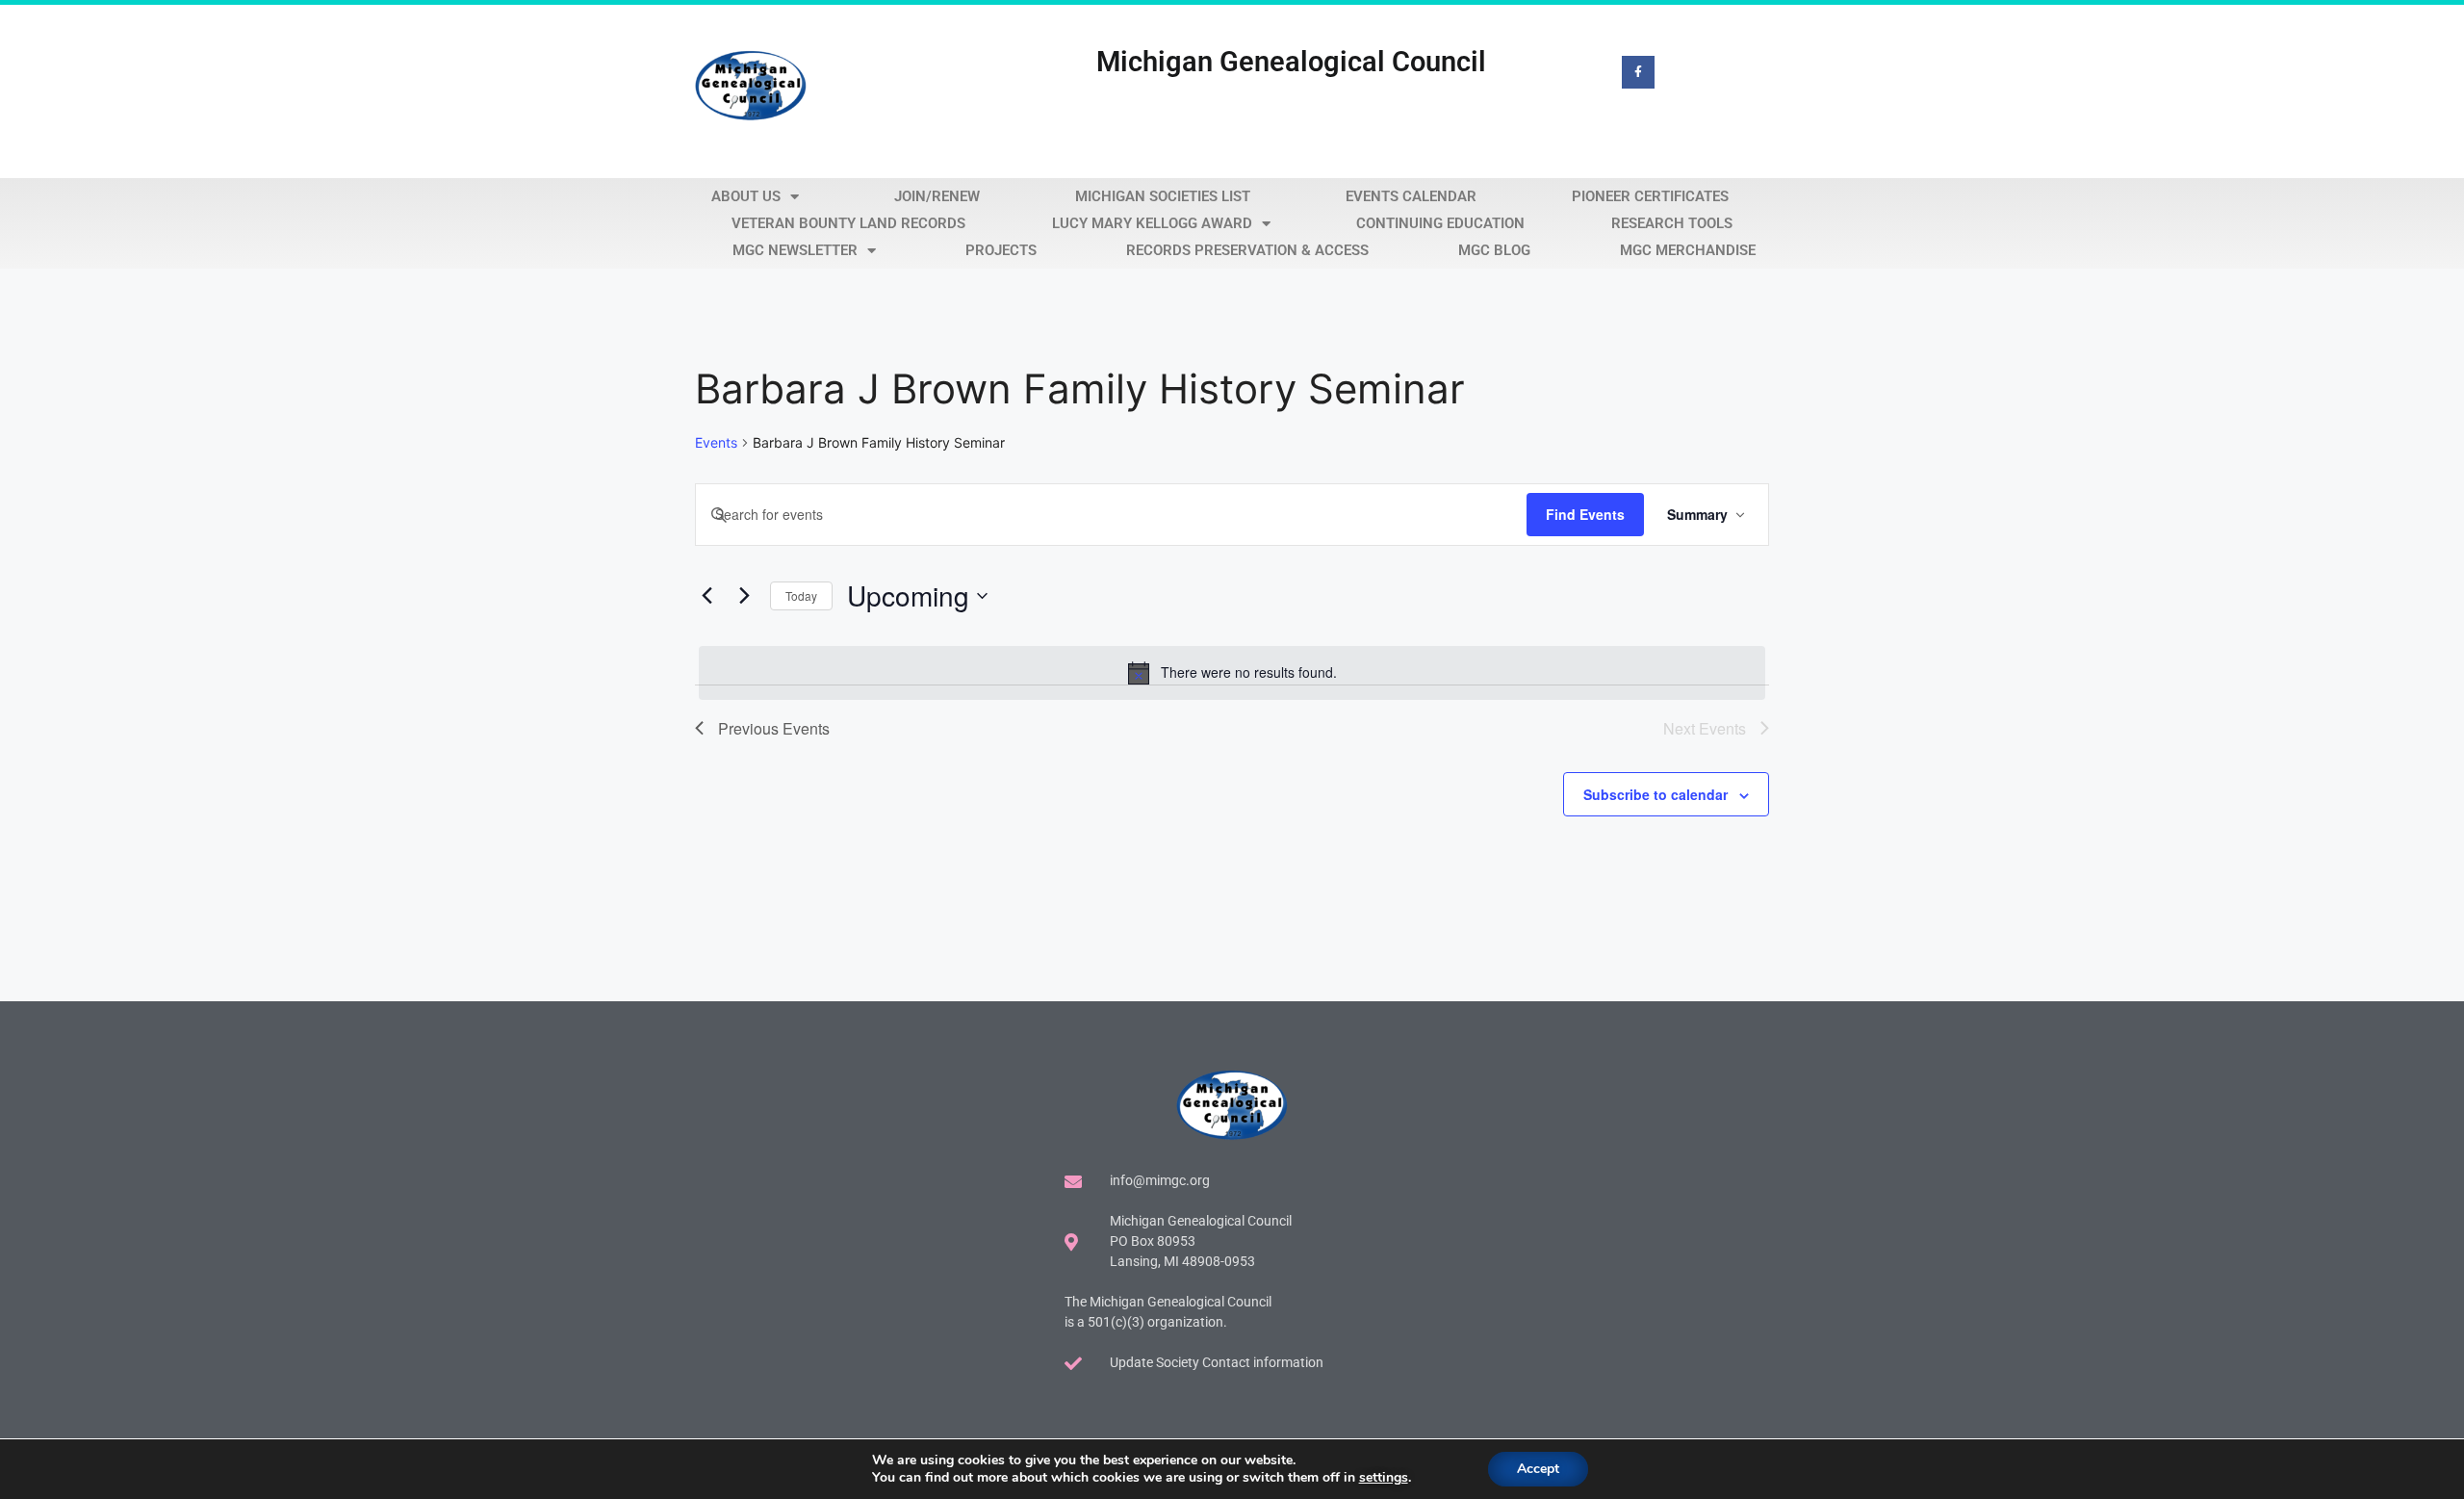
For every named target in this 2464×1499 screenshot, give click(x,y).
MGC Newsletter (795, 250)
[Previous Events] (706, 596)
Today (801, 595)
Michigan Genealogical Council (1291, 62)
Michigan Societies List (1163, 196)
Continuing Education (1440, 223)
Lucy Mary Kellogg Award (1152, 223)
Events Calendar (1411, 196)
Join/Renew (937, 196)
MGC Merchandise (1688, 250)
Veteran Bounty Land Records (848, 223)
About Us (746, 196)
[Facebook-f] (1638, 72)
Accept (1538, 1469)
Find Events (1585, 514)
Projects (1001, 250)
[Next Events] (744, 596)
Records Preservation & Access (1247, 250)
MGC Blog (1494, 250)
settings (1384, 1478)
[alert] (1232, 673)
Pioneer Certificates (1650, 196)
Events (716, 442)
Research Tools (1672, 223)
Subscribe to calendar (1655, 794)
